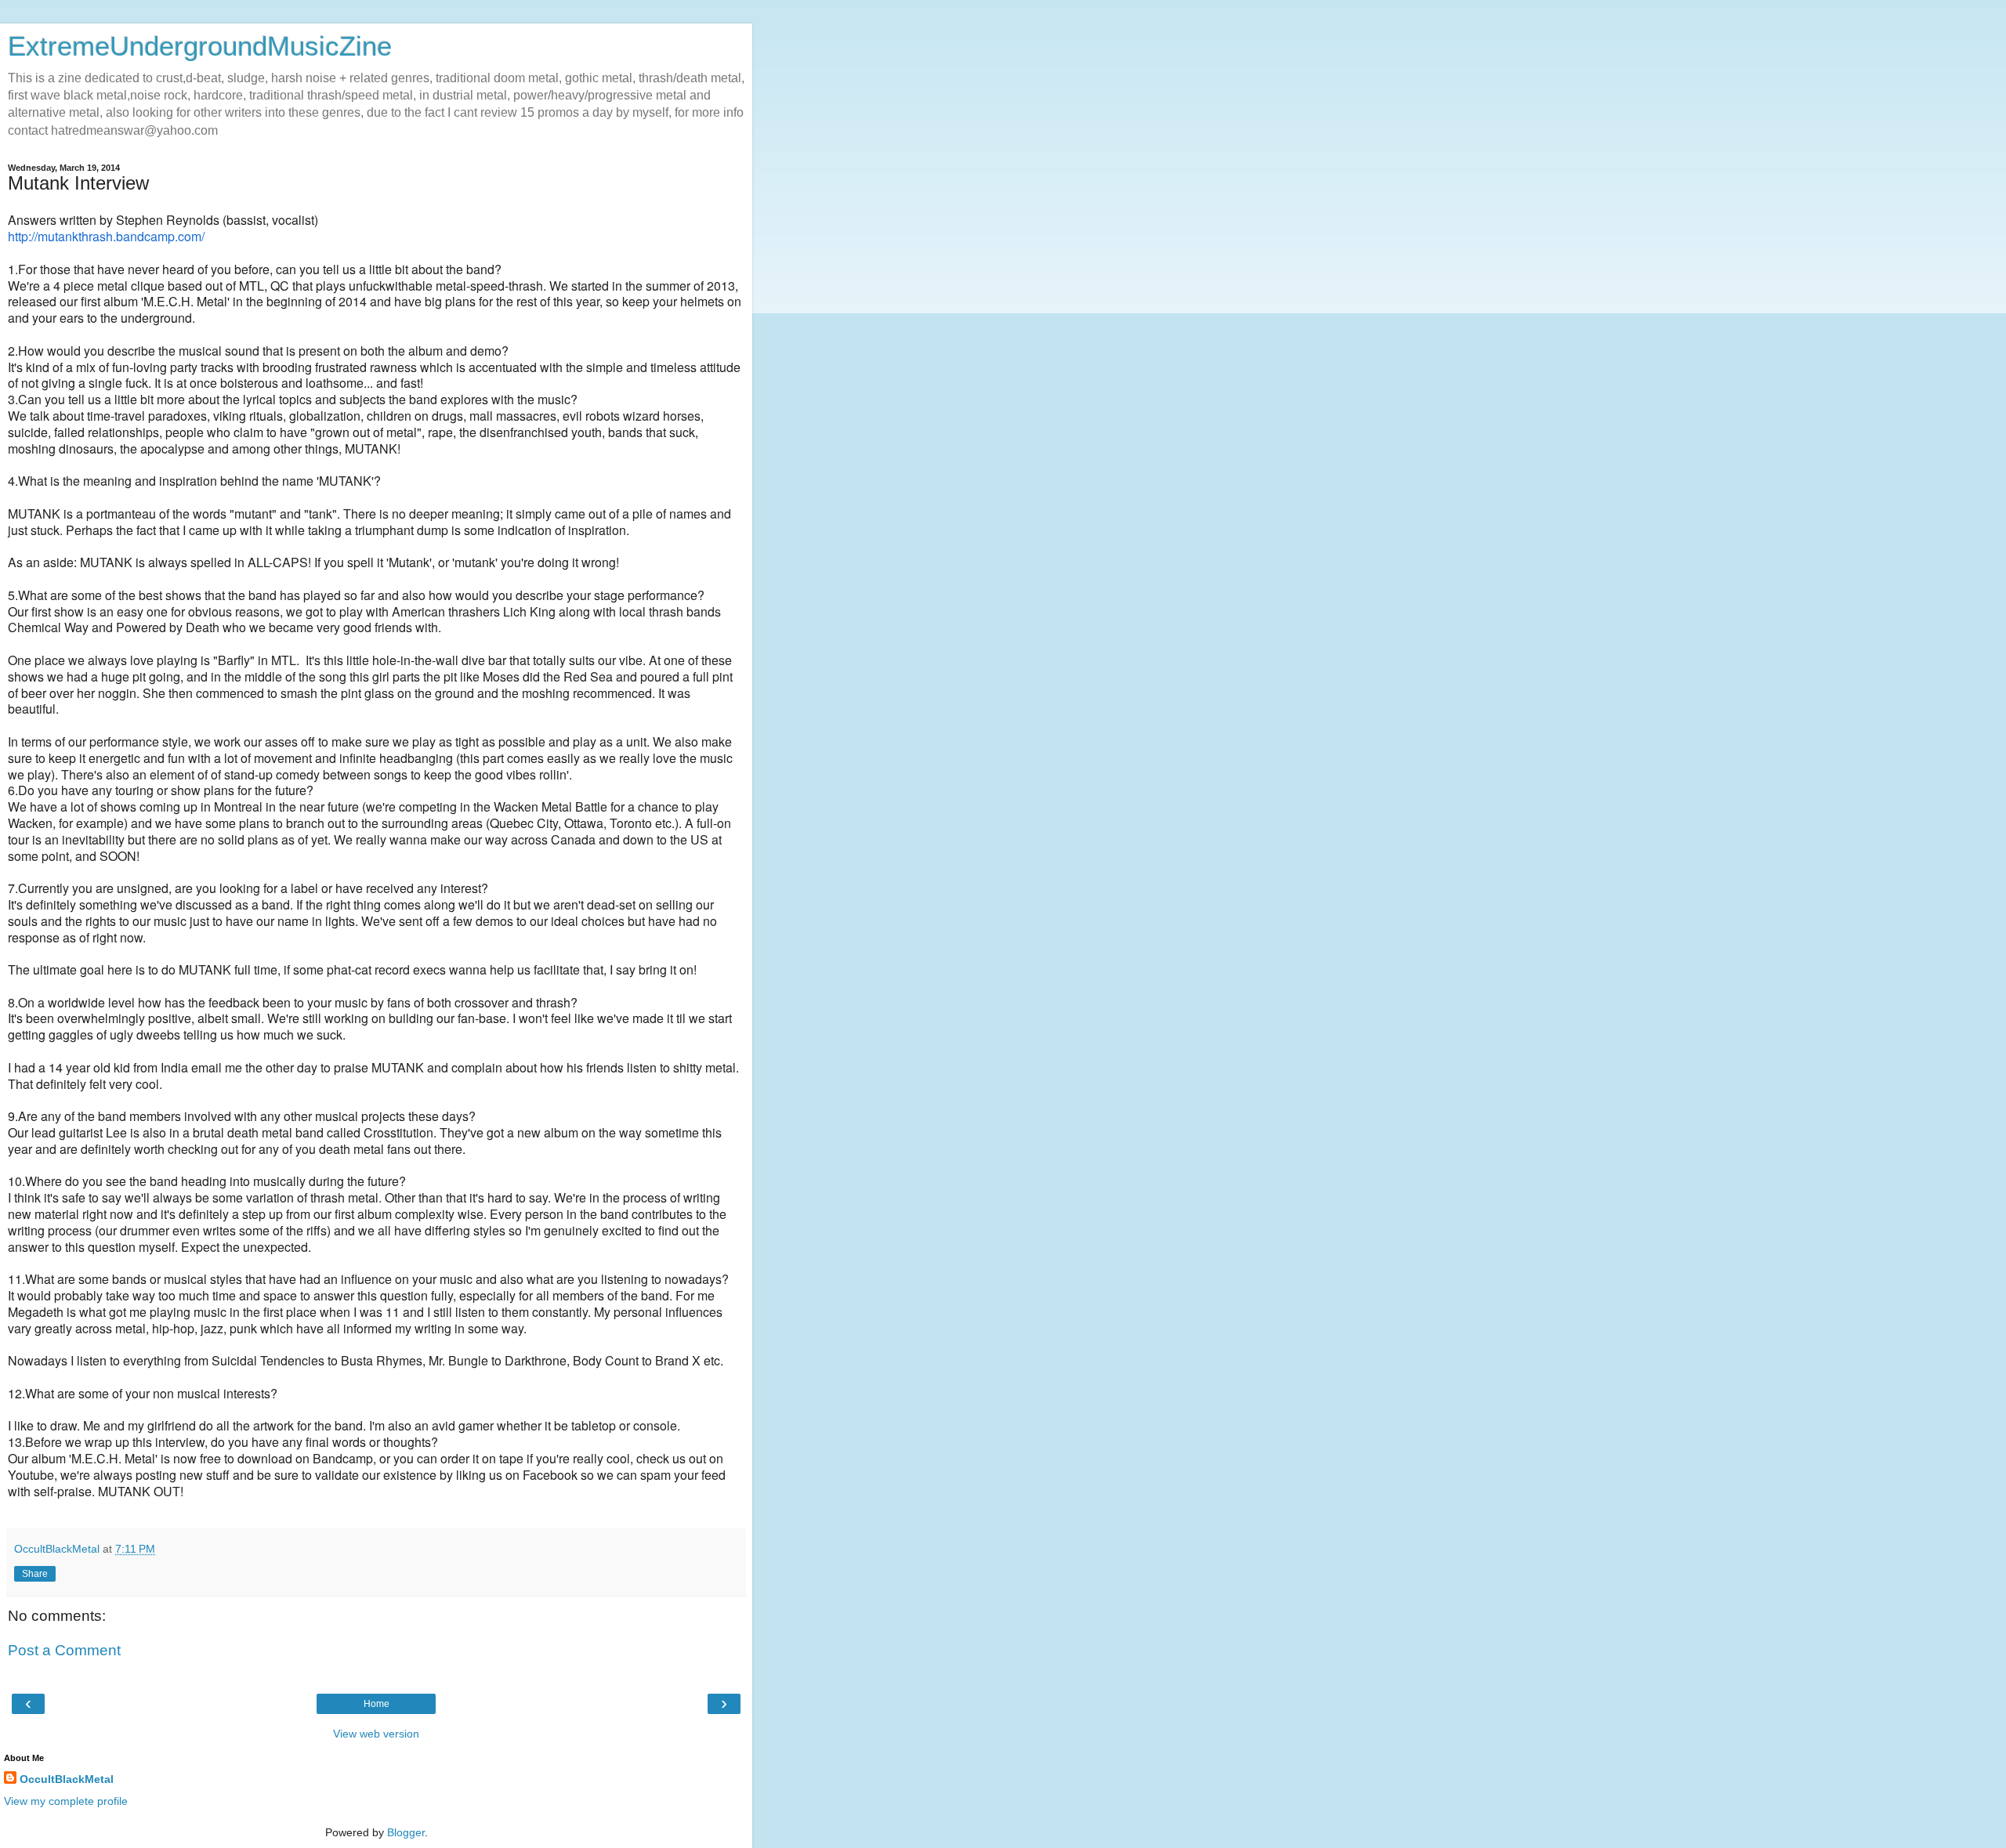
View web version (376, 1734)
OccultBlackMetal (67, 1779)
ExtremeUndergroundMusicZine (200, 46)
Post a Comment (64, 1650)
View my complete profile (66, 1801)
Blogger (406, 1832)
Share (35, 1574)
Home (377, 1704)
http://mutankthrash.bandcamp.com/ (106, 236)
